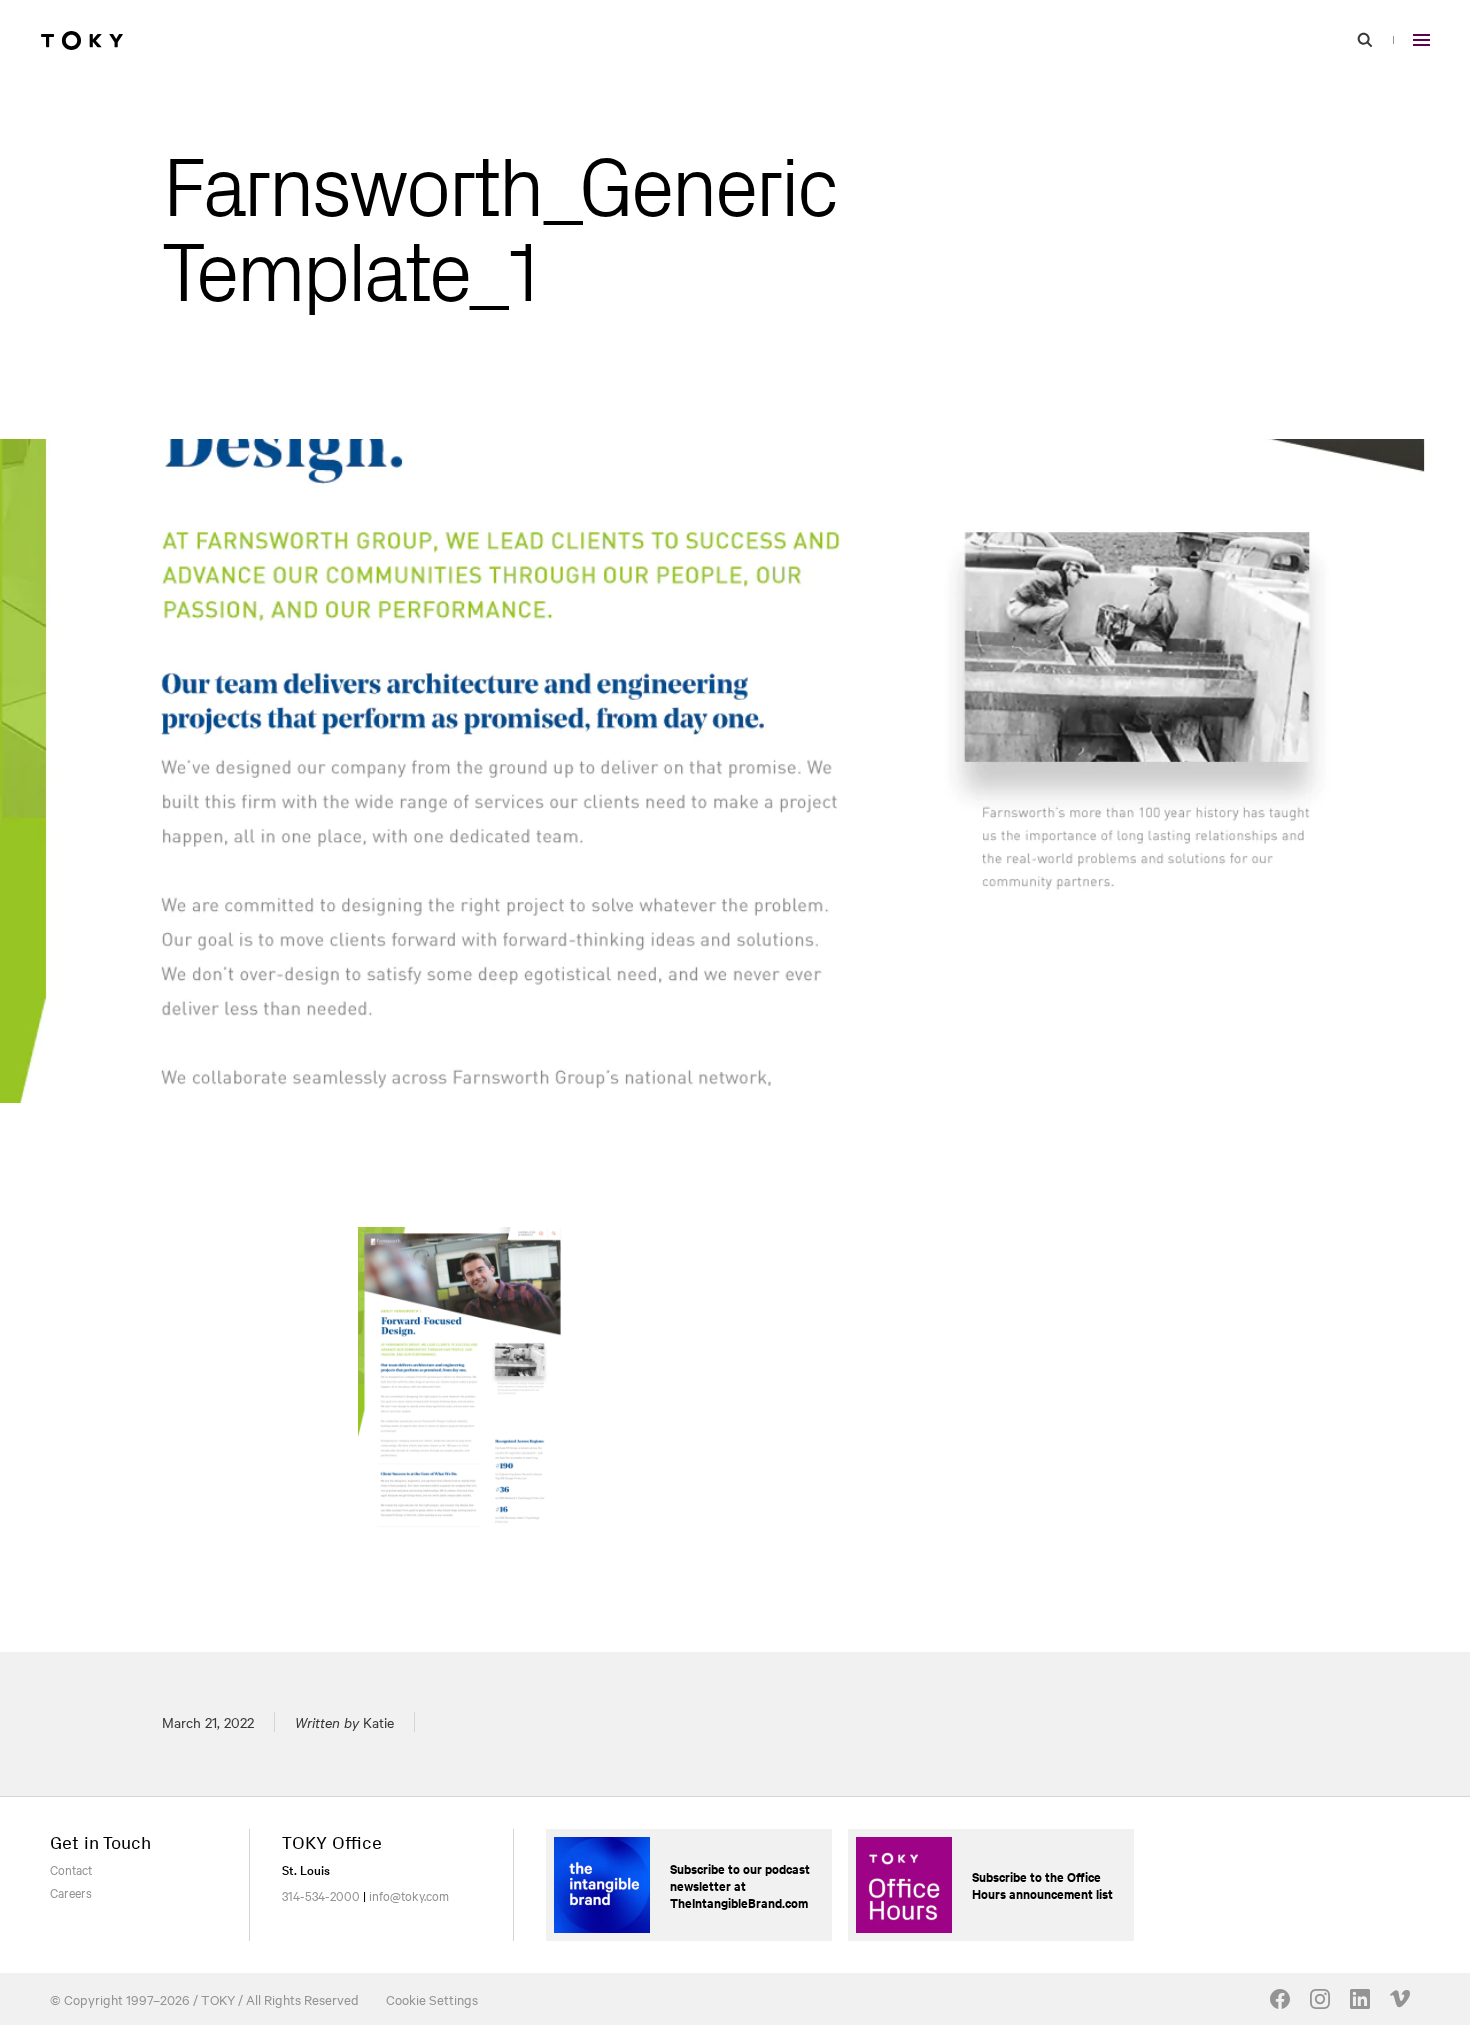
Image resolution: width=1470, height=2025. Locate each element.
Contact (71, 1869)
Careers (71, 1892)
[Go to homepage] (82, 40)
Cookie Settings (432, 1999)
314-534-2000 (321, 1895)
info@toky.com (409, 1895)
